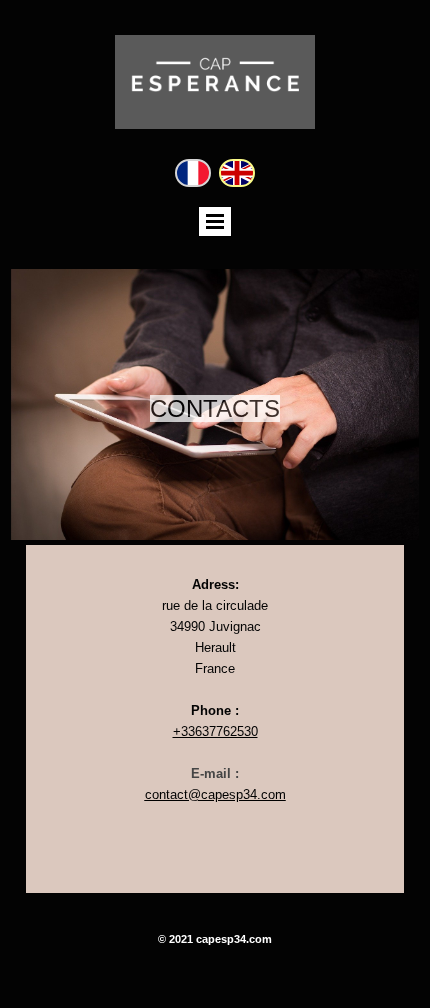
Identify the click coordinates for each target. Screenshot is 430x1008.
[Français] (193, 173)
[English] (237, 173)
